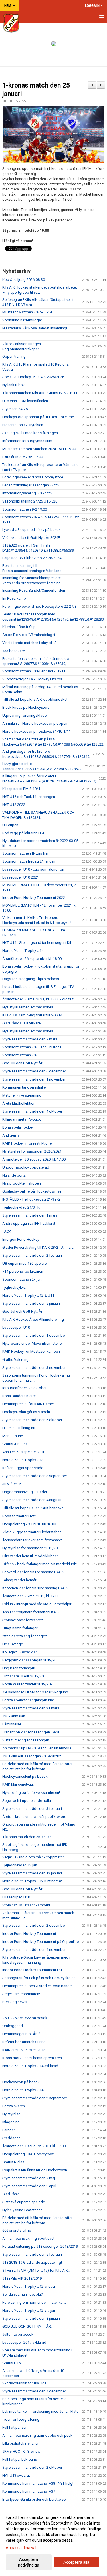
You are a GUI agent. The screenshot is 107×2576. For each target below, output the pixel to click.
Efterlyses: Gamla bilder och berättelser (35, 2499)
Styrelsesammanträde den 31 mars (31, 1708)
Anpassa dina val (21, 2548)
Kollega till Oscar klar (20, 1652)
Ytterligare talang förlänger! (25, 1636)
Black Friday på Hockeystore (26, 707)
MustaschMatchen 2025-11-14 (27, 312)
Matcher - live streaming (22, 1095)
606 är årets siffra (17, 2230)
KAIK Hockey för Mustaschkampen (31, 1351)
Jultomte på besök (18, 2334)
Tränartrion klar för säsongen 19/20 (31, 1732)
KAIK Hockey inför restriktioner (28, 1143)
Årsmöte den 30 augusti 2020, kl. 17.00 (34, 1159)
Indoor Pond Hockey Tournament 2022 (34, 898)
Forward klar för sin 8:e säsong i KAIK (33, 1572)
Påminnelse (12, 1724)
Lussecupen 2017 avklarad (24, 2342)
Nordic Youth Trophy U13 (23, 1460)
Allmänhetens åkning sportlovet (28, 2238)
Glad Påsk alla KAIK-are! (22, 1023)
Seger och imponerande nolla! (27, 1801)
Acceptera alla (76, 2562)
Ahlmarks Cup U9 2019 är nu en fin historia (37, 1748)
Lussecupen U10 (16, 1327)
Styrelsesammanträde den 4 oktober (32, 1111)
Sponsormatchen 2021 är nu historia (32, 1047)
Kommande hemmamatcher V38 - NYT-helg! (38, 2483)
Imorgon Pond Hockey (21, 1239)
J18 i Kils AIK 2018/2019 (22, 2278)
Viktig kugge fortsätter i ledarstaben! (32, 1532)
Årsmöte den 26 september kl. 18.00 (32, 959)
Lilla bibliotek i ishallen (21, 2443)
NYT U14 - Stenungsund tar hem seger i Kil (37, 943)
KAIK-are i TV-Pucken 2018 (24, 2050)
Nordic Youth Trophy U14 (23, 951)
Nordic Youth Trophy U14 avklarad (30, 2066)
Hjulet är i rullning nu (19, 1428)
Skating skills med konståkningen (30, 433)
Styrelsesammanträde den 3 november (34, 1368)
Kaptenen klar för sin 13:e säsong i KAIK (35, 1588)
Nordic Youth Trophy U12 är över (29, 2286)
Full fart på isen (15, 2427)
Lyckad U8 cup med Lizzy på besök (32, 530)
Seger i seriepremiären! (21, 1994)
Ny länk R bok (14, 385)
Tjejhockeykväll (15, 1287)
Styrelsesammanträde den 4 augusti (32, 1500)
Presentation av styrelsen (23, 425)
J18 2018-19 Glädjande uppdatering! (32, 2262)
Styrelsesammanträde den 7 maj (29, 2178)
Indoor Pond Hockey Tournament (29, 1934)
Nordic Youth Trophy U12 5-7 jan (29, 2310)
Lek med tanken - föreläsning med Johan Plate (40, 2411)
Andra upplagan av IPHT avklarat (29, 1223)
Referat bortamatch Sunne (24, 2042)
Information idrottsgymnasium (27, 441)
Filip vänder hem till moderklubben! (31, 1556)
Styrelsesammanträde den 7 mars (30, 1039)
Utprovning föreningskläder (25, 715)
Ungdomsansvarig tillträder (25, 1492)
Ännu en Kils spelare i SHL (24, 1452)
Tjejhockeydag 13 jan (20, 1865)
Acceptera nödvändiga (29, 2562)
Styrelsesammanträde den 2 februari (32, 1255)
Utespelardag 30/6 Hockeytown (29, 2154)
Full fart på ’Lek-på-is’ (20, 2459)
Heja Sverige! (13, 1644)
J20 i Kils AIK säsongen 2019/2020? (32, 1756)
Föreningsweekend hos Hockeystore (33, 477)
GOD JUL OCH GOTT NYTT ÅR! (27, 2326)
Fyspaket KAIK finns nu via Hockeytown (35, 2170)
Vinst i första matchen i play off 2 (29, 643)
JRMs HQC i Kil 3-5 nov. (21, 2451)
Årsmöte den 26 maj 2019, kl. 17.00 (31, 1596)
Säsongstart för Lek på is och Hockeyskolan (39, 1978)
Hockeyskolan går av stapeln (26, 1412)
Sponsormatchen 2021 (21, 1055)
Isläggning (11, 2122)
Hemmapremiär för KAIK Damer (28, 1404)
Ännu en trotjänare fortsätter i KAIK (31, 1612)
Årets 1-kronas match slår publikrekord (34, 1817)
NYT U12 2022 (14, 805)
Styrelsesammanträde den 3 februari (32, 1809)
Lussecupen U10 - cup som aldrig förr (33, 869)
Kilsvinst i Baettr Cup (19, 627)
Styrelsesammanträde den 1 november (34, 1079)
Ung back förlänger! (19, 1668)
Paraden (9, 2130)
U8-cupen (10, 825)
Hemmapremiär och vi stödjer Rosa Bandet (38, 1986)
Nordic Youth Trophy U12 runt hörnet (32, 1881)
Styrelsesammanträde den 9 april (29, 2186)
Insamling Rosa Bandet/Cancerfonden (34, 590)
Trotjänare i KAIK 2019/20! (23, 1676)
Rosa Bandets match (19, 1396)
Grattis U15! (12, 2363)
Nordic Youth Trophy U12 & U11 (28, 1295)
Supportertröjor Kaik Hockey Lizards (32, 679)
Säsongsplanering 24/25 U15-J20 (30, 501)
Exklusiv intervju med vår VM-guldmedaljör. (37, 1604)
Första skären (14, 2106)
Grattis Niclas (13, 2162)
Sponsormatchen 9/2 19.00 (25, 509)
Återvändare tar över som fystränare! (32, 1540)
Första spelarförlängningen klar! (29, 1700)
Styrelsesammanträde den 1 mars (30, 1215)
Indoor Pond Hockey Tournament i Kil (33, 1970)
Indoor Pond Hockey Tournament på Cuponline (41, 1942)
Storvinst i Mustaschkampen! (26, 1905)
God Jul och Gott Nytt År (22, 1063)
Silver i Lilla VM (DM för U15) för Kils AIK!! (36, 2270)
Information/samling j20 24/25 (27, 493)
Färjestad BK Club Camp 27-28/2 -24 (32, 558)
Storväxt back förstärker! (23, 1620)
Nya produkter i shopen (22, 1183)
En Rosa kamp (14, 598)
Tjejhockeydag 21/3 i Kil (22, 1207)
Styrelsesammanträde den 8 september (35, 1476)
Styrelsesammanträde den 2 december (34, 1925)
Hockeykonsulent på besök (25, 1776)
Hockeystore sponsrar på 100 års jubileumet (39, 417)
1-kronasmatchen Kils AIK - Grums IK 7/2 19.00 (40, 393)
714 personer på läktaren (23, 1271)
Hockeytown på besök (21, 2082)
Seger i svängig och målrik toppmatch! (34, 1857)
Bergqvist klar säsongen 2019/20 (29, 1660)
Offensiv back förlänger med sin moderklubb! (40, 1564)
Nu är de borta (14, 1175)
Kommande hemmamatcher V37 (29, 2491)
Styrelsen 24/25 (15, 409)
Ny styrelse (11, 2114)
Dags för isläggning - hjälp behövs (31, 979)
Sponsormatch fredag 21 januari (29, 861)
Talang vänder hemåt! (20, 1580)
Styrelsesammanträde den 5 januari (31, 1303)
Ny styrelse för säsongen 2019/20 (30, 1548)
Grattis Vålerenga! (17, 1359)
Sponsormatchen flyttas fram (26, 853)
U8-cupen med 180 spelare (24, 1263)
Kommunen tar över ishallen (25, 1087)
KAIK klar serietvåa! (18, 1784)
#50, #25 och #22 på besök (25, 2018)
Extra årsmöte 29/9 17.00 (23, 457)
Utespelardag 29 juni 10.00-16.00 (29, 1524)
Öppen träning (14, 356)
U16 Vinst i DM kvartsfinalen (25, 401)
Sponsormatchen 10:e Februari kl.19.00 (34, 671)
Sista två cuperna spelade (24, 2202)
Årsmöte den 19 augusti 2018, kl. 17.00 (34, 2146)
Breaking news (14, 2002)
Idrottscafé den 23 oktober (24, 1388)
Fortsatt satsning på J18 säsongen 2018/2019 (40, 2246)
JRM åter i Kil (13, 1484)
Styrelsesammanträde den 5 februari (32, 2254)
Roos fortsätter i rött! (19, 1516)
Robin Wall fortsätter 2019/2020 (28, 1684)
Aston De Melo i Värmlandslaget (29, 635)
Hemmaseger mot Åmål (22, 2034)
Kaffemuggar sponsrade (23, 1468)
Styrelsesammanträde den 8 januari (31, 2318)
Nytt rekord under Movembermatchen (33, 1343)
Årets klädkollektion (19, 1103)
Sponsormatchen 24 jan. (22, 1279)
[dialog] (53, 2541)
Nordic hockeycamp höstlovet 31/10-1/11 (37, 731)
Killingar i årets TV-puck (22, 1119)
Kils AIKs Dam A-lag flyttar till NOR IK (32, 1015)
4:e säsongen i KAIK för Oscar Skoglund (35, 1692)
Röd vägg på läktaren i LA (23, 833)
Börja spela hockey (18, 1127)
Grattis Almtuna (15, 1444)
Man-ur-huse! (13, 1436)
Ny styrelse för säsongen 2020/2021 (32, 1151)
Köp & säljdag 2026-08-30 (24, 280)
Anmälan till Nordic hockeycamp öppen (35, 723)
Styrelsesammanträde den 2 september (35, 2098)
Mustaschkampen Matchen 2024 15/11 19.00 (39, 449)
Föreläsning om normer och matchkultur (35, 2302)
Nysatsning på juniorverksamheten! (31, 1793)
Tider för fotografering (21, 2419)
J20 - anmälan (14, 1716)
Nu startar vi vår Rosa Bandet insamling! (35, 328)
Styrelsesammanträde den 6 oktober (32, 1420)
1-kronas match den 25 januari (27, 1837)
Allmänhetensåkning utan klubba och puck (37, 2435)
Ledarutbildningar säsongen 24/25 (31, 485)
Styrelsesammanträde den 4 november (34, 1950)
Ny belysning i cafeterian (22, 2210)
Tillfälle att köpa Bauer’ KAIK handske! (33, 1508)
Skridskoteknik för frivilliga (24, 2383)
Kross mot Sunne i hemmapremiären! (33, 2058)
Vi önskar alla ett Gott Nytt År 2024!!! (32, 538)
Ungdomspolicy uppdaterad (26, 1167)
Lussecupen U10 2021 (21, 877)
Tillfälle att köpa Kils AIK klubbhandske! (35, 699)
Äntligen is (11, 1135)
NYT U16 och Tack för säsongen (29, 797)
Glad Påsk (11, 2194)
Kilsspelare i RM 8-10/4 (21, 789)
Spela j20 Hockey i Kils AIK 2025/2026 (33, 377)
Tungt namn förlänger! (20, 1628)
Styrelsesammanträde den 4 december (34, 2391)
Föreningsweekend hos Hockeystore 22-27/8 (39, 606)
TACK (7, 1231)
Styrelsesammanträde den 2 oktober (32, 2467)
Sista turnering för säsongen (26, 1740)
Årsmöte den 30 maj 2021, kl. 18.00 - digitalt (38, 999)
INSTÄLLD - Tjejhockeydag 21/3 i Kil (32, 1199)
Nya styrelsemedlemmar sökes (28, 1007)
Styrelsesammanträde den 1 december (34, 1335)
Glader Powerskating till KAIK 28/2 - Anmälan (39, 1247)
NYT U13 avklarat (16, 2475)
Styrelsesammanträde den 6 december (34, 1071)
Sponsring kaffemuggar (22, 320)
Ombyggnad (13, 2026)
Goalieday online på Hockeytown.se (32, 1191)
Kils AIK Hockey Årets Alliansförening (33, 1319)
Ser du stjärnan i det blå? (23, 2294)
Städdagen (11, 2138)
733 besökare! (14, 651)
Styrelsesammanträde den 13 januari (32, 1873)
